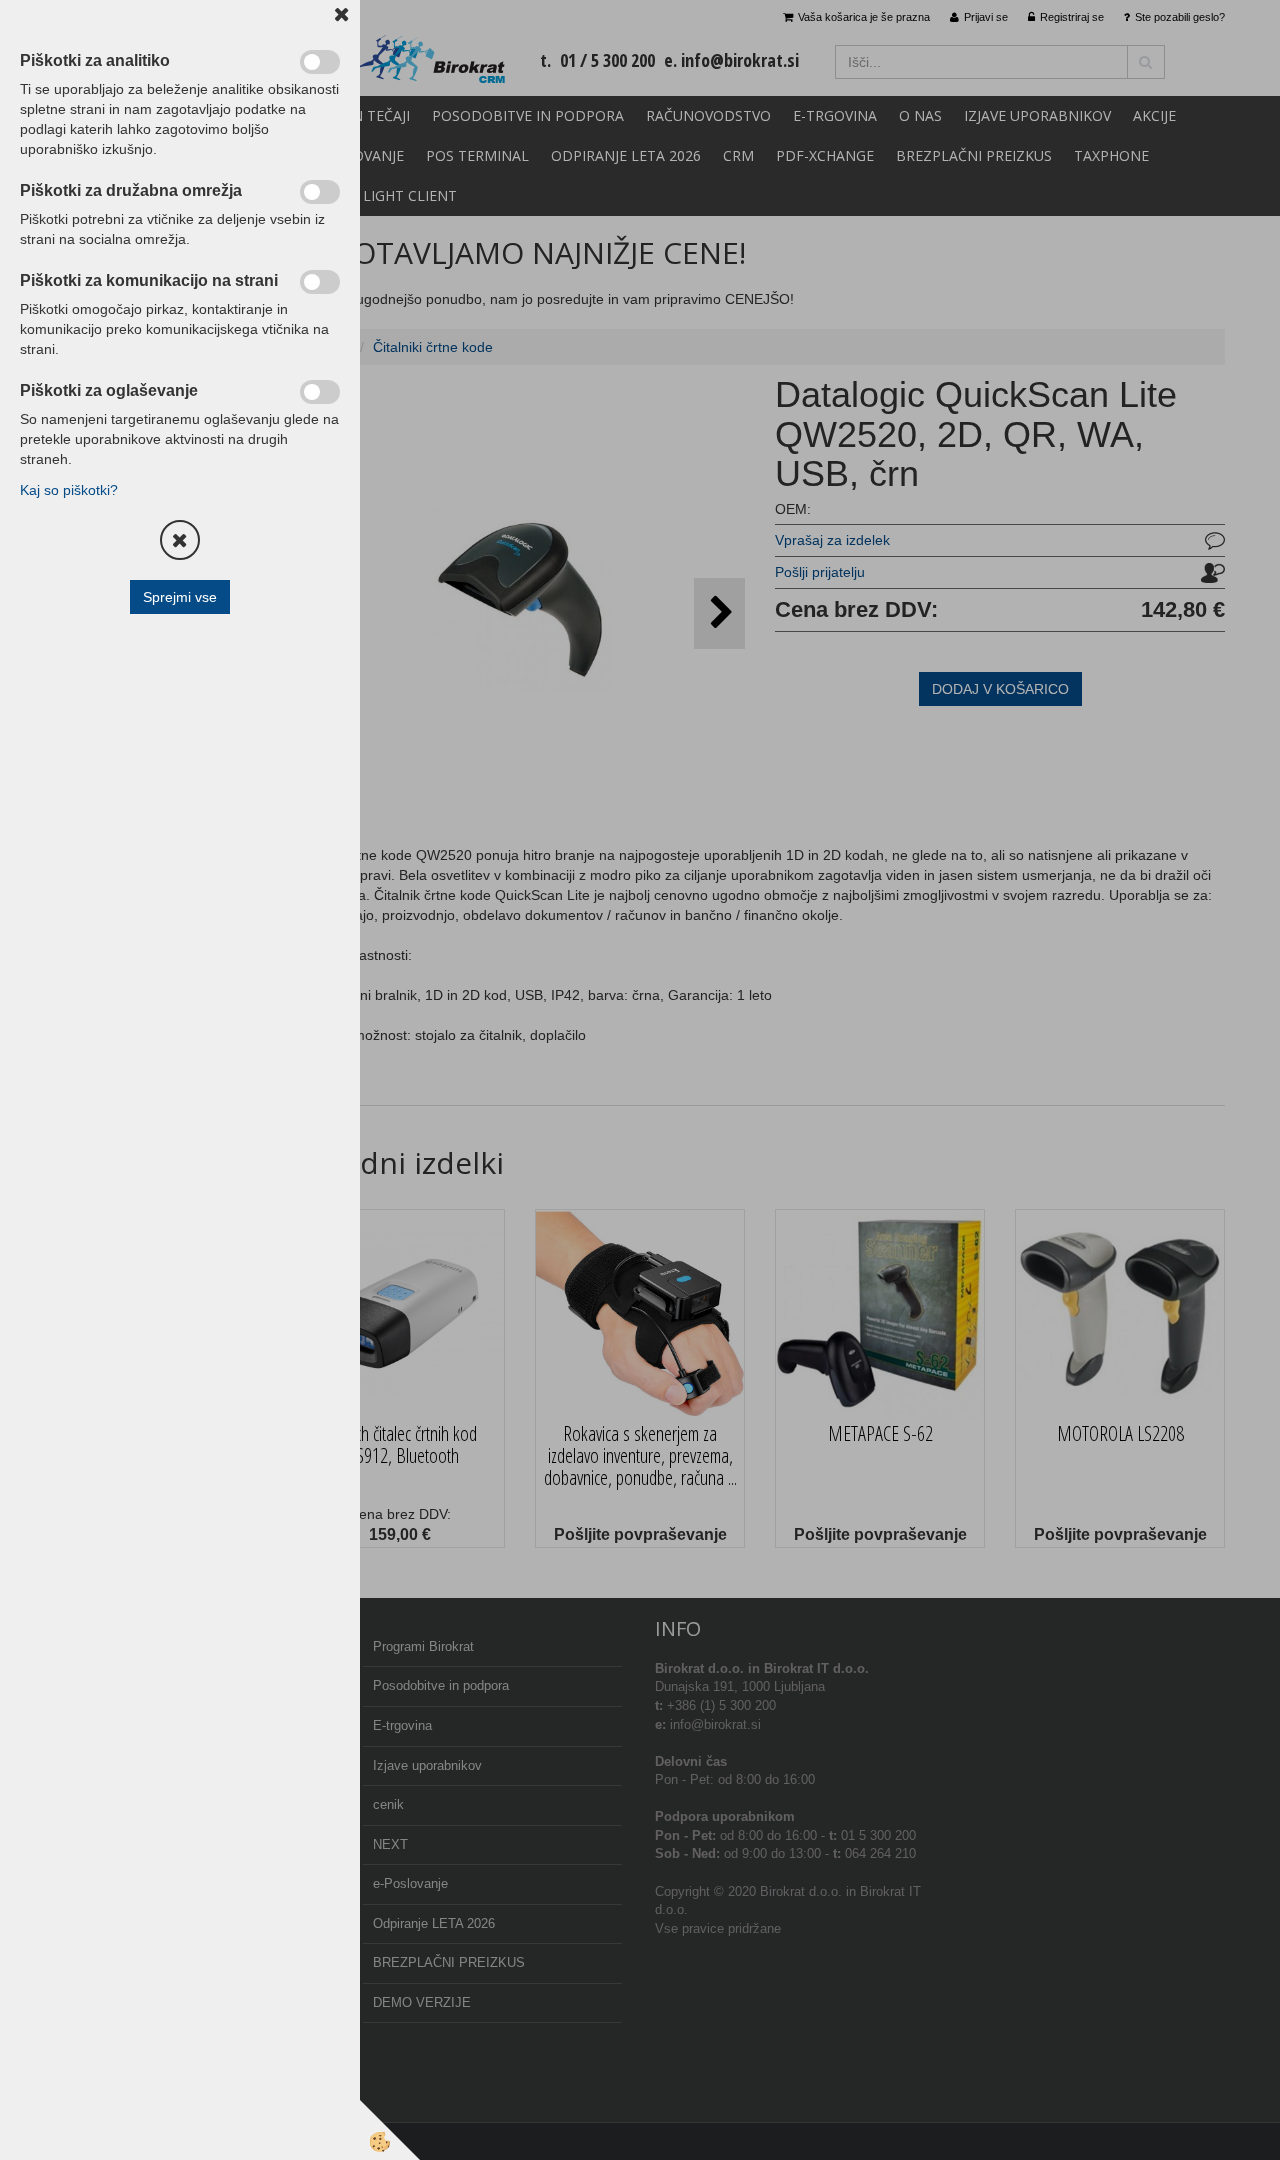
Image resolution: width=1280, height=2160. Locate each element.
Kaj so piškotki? (69, 490)
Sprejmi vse (180, 597)
